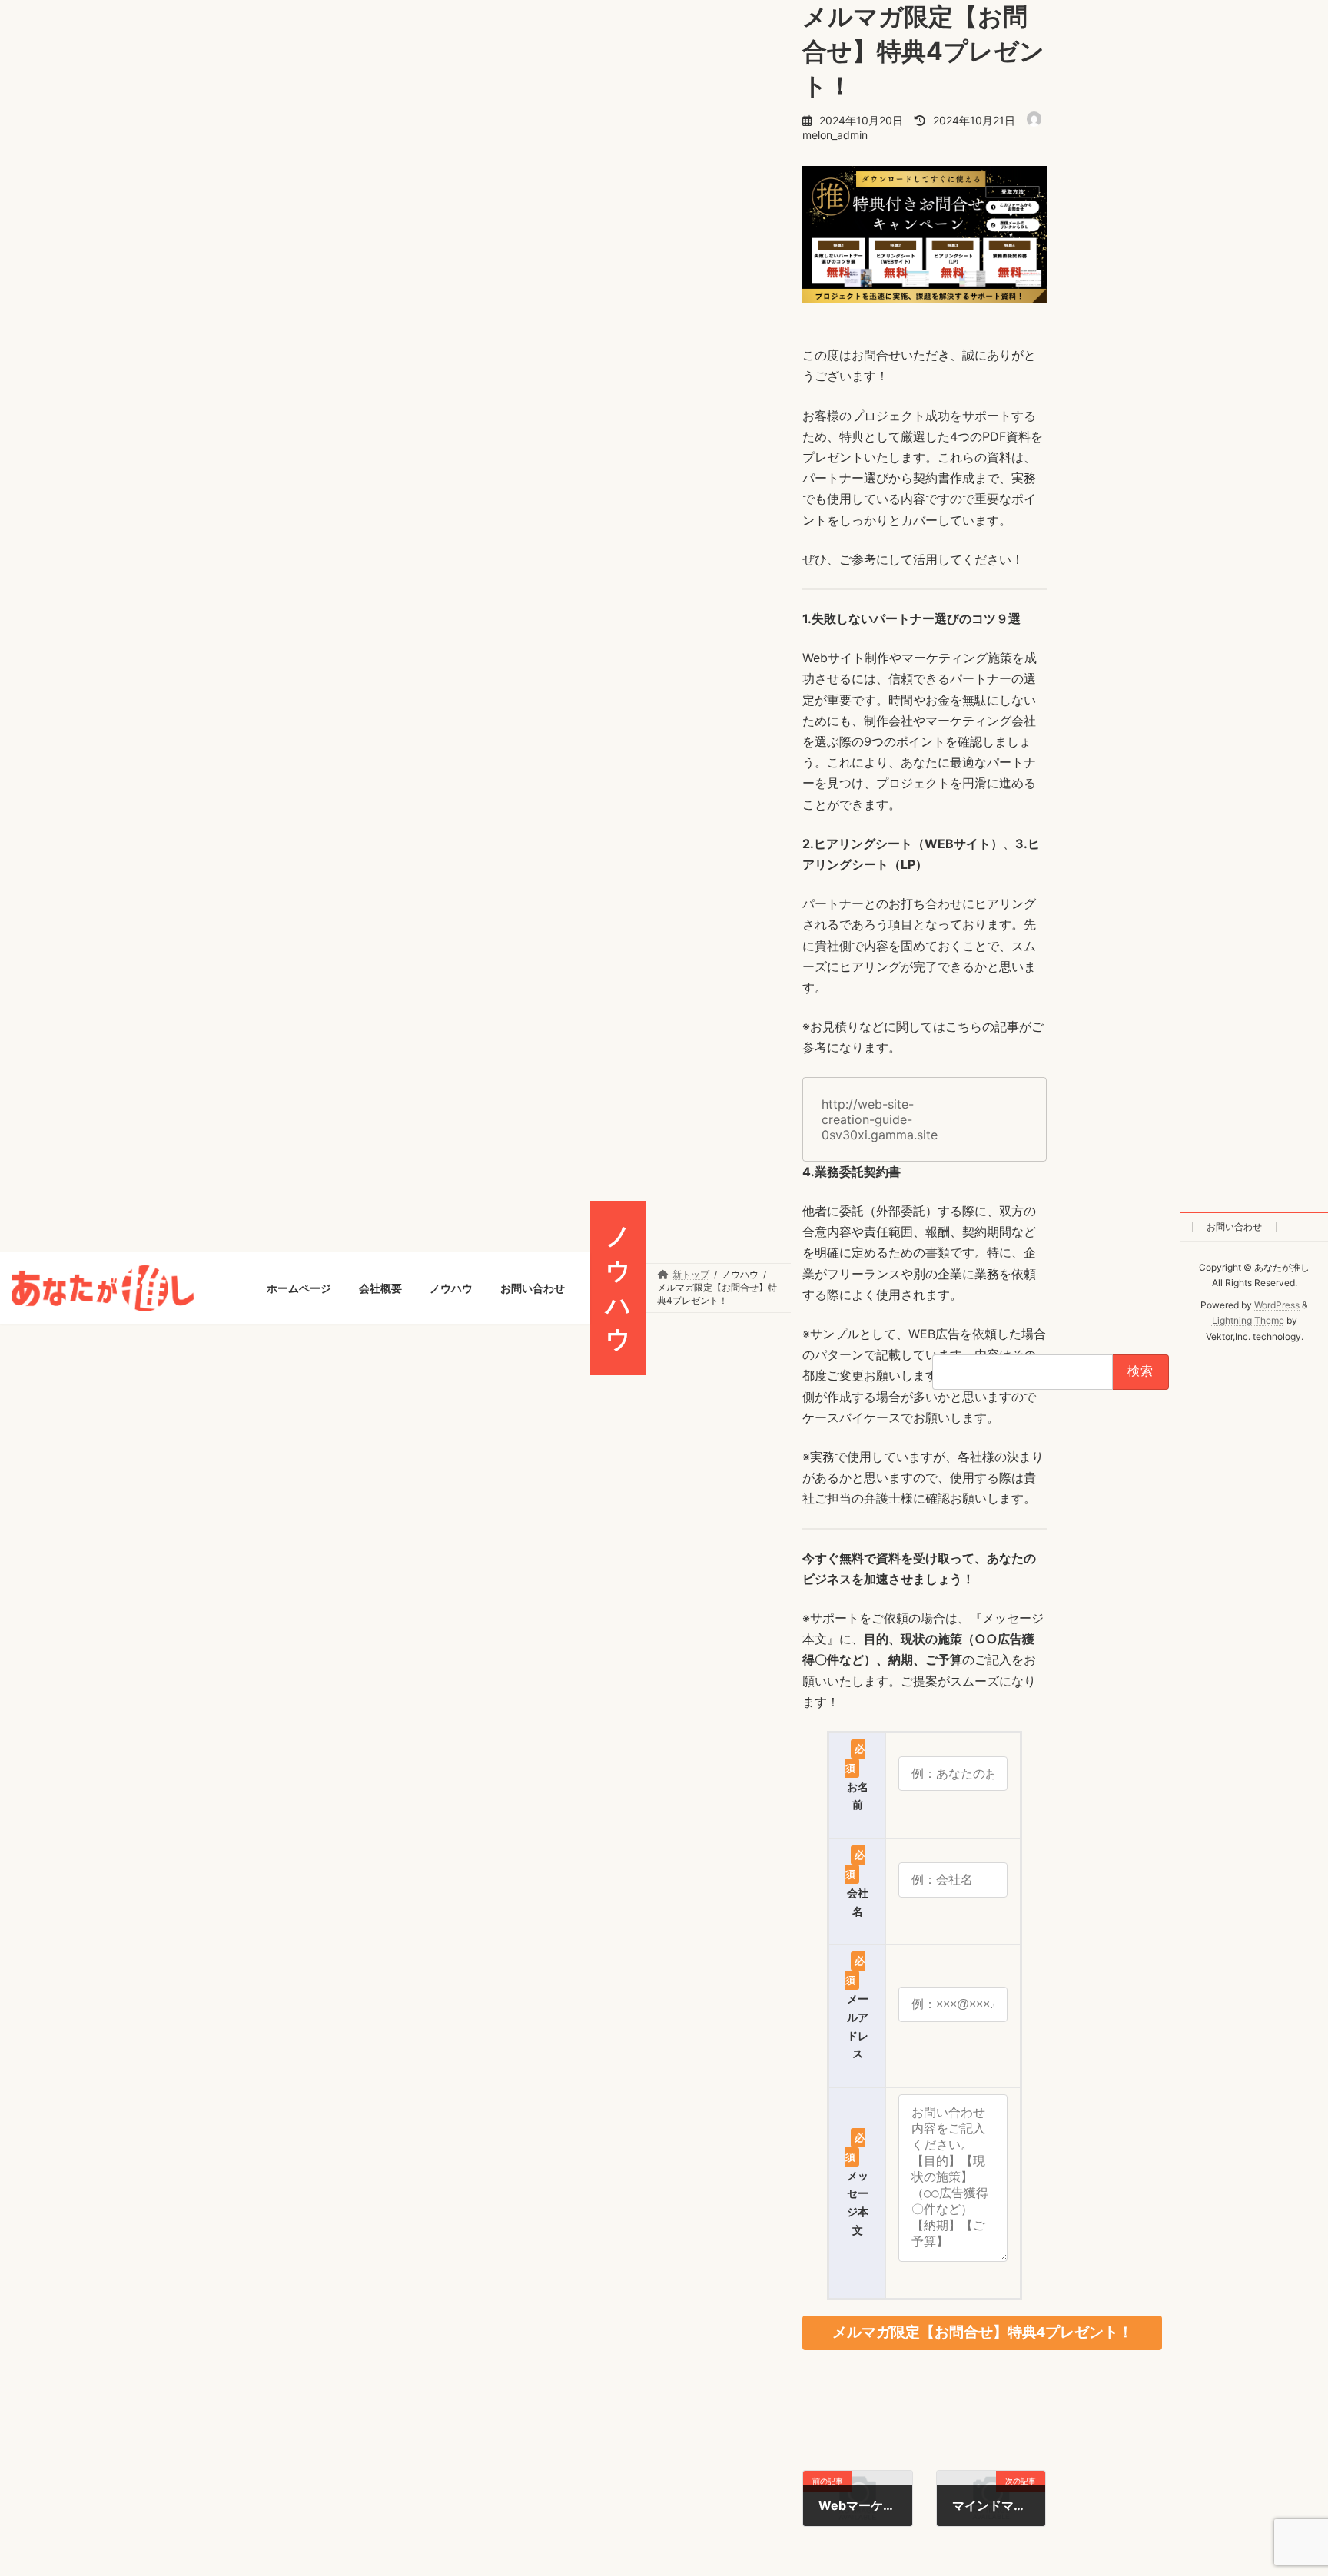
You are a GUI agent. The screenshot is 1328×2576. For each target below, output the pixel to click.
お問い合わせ (1234, 1227)
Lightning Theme (1247, 1321)
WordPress (1277, 1305)
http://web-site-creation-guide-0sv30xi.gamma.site (880, 1119)
